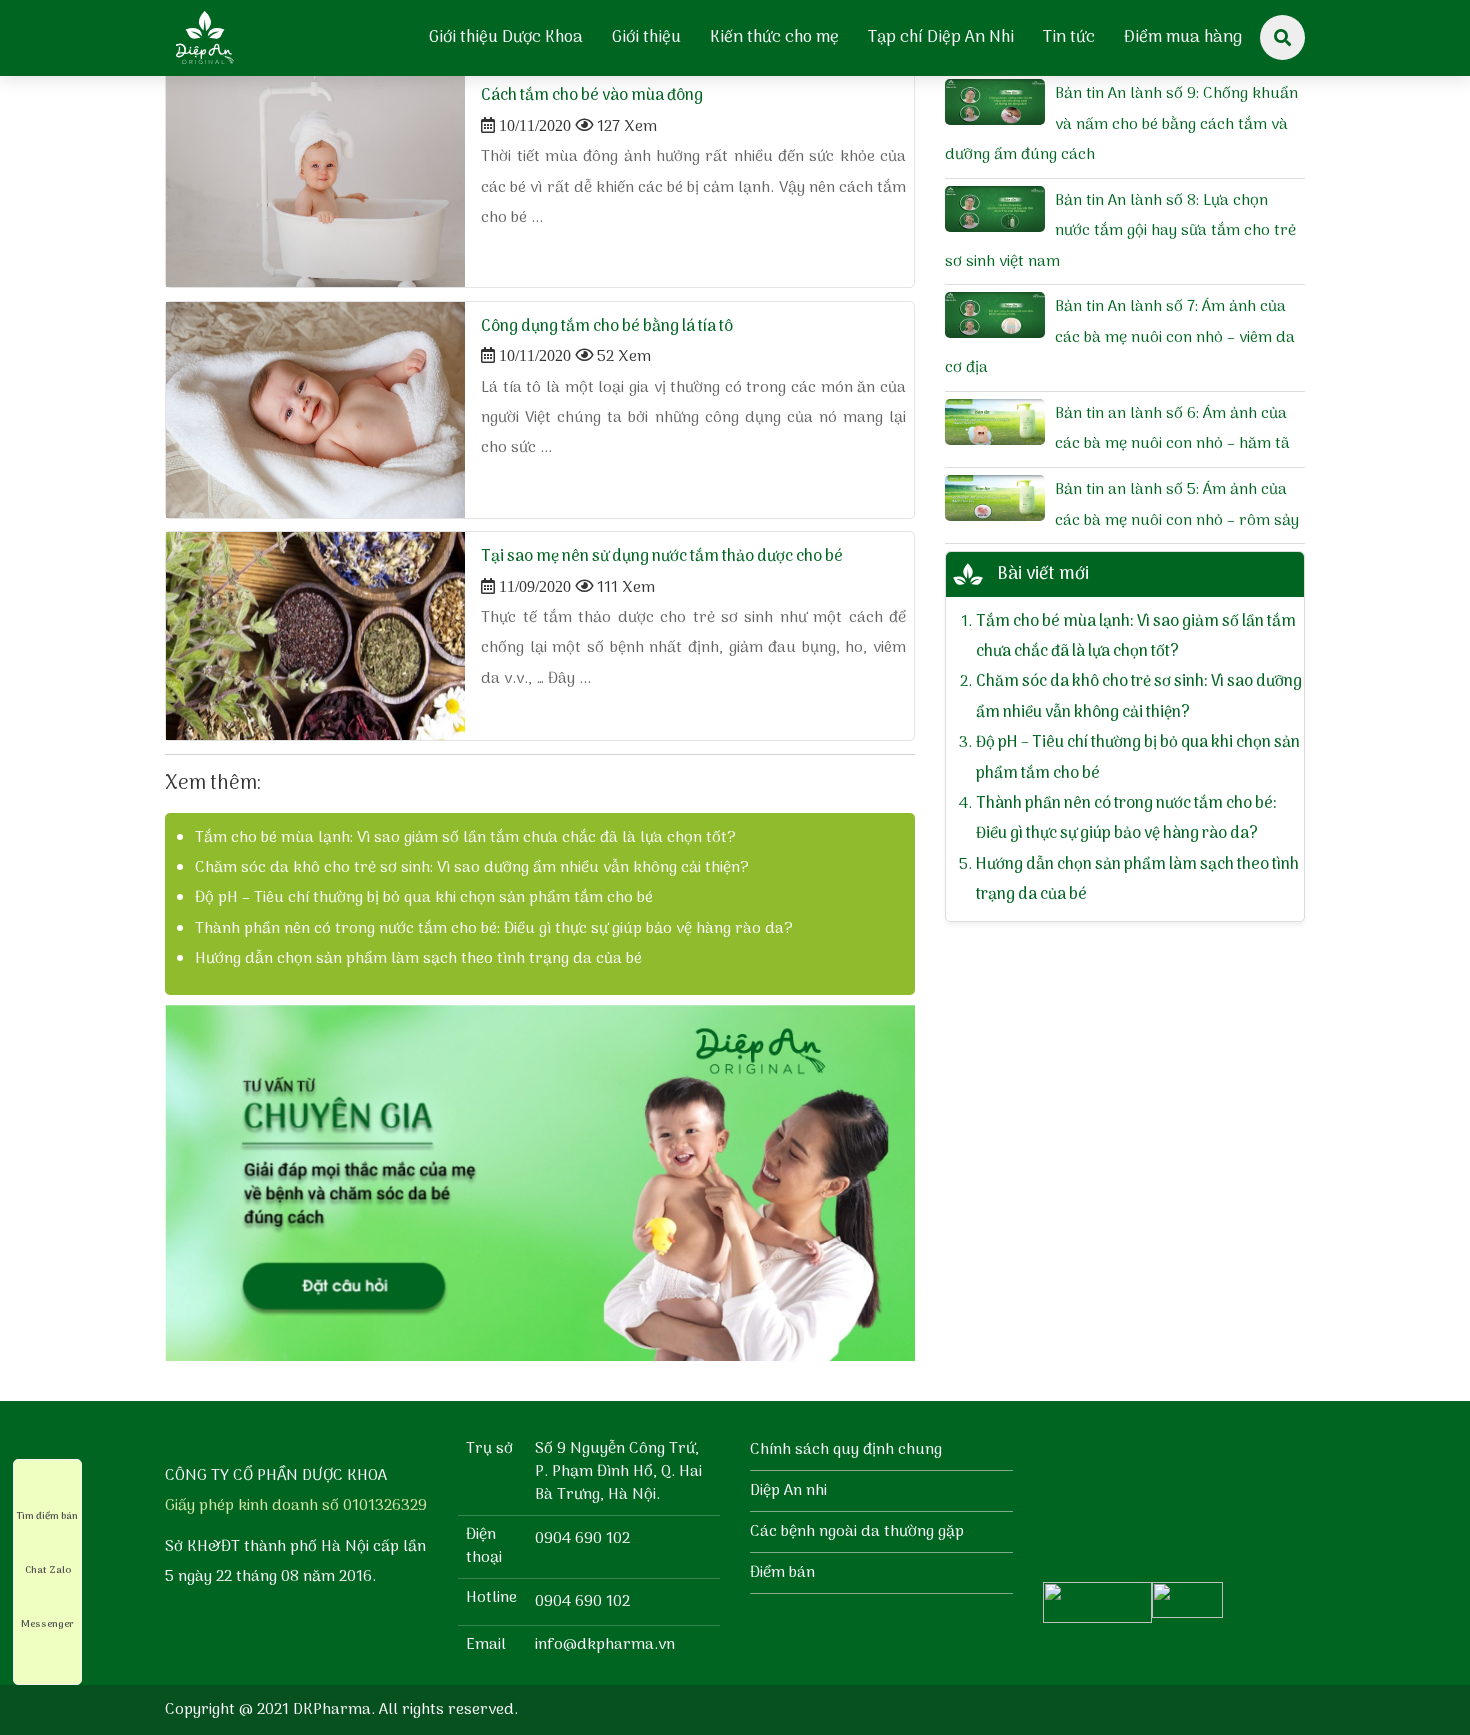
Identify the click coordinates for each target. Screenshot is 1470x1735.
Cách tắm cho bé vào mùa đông (592, 96)
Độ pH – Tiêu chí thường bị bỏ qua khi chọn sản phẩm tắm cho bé (424, 898)
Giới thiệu (646, 38)
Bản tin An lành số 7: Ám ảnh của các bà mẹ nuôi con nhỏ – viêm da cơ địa (1120, 337)
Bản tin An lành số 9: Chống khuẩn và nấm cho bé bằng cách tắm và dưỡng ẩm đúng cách (1121, 124)
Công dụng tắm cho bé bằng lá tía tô (607, 327)
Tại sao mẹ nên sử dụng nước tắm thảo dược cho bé (662, 557)
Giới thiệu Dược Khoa (506, 38)
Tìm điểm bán (47, 1516)
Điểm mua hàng (1183, 38)
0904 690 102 (582, 1539)
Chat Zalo (48, 1570)
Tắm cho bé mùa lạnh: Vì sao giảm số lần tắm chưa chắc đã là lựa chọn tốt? (465, 838)
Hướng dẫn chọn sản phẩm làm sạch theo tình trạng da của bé (418, 959)
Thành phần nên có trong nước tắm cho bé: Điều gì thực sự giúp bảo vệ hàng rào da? (494, 929)
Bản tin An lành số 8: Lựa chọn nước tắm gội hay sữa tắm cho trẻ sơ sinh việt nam (1120, 231)
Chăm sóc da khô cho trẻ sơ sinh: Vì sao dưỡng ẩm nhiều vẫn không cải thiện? (472, 868)
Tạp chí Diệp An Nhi (941, 38)
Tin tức (1069, 38)
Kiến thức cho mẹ (774, 38)
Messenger (47, 1624)
